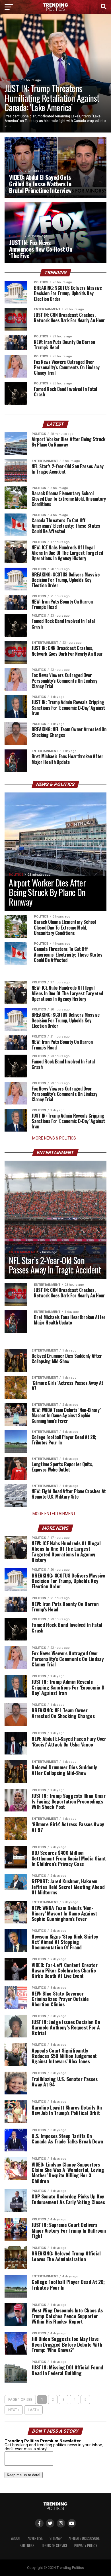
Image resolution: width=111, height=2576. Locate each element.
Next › (14, 2410)
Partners (27, 2546)
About (16, 2538)
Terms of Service (54, 2546)
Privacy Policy (86, 2546)
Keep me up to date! (24, 2475)
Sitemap (56, 2538)
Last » (33, 2410)
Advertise (35, 2538)
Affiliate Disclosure (84, 2538)
